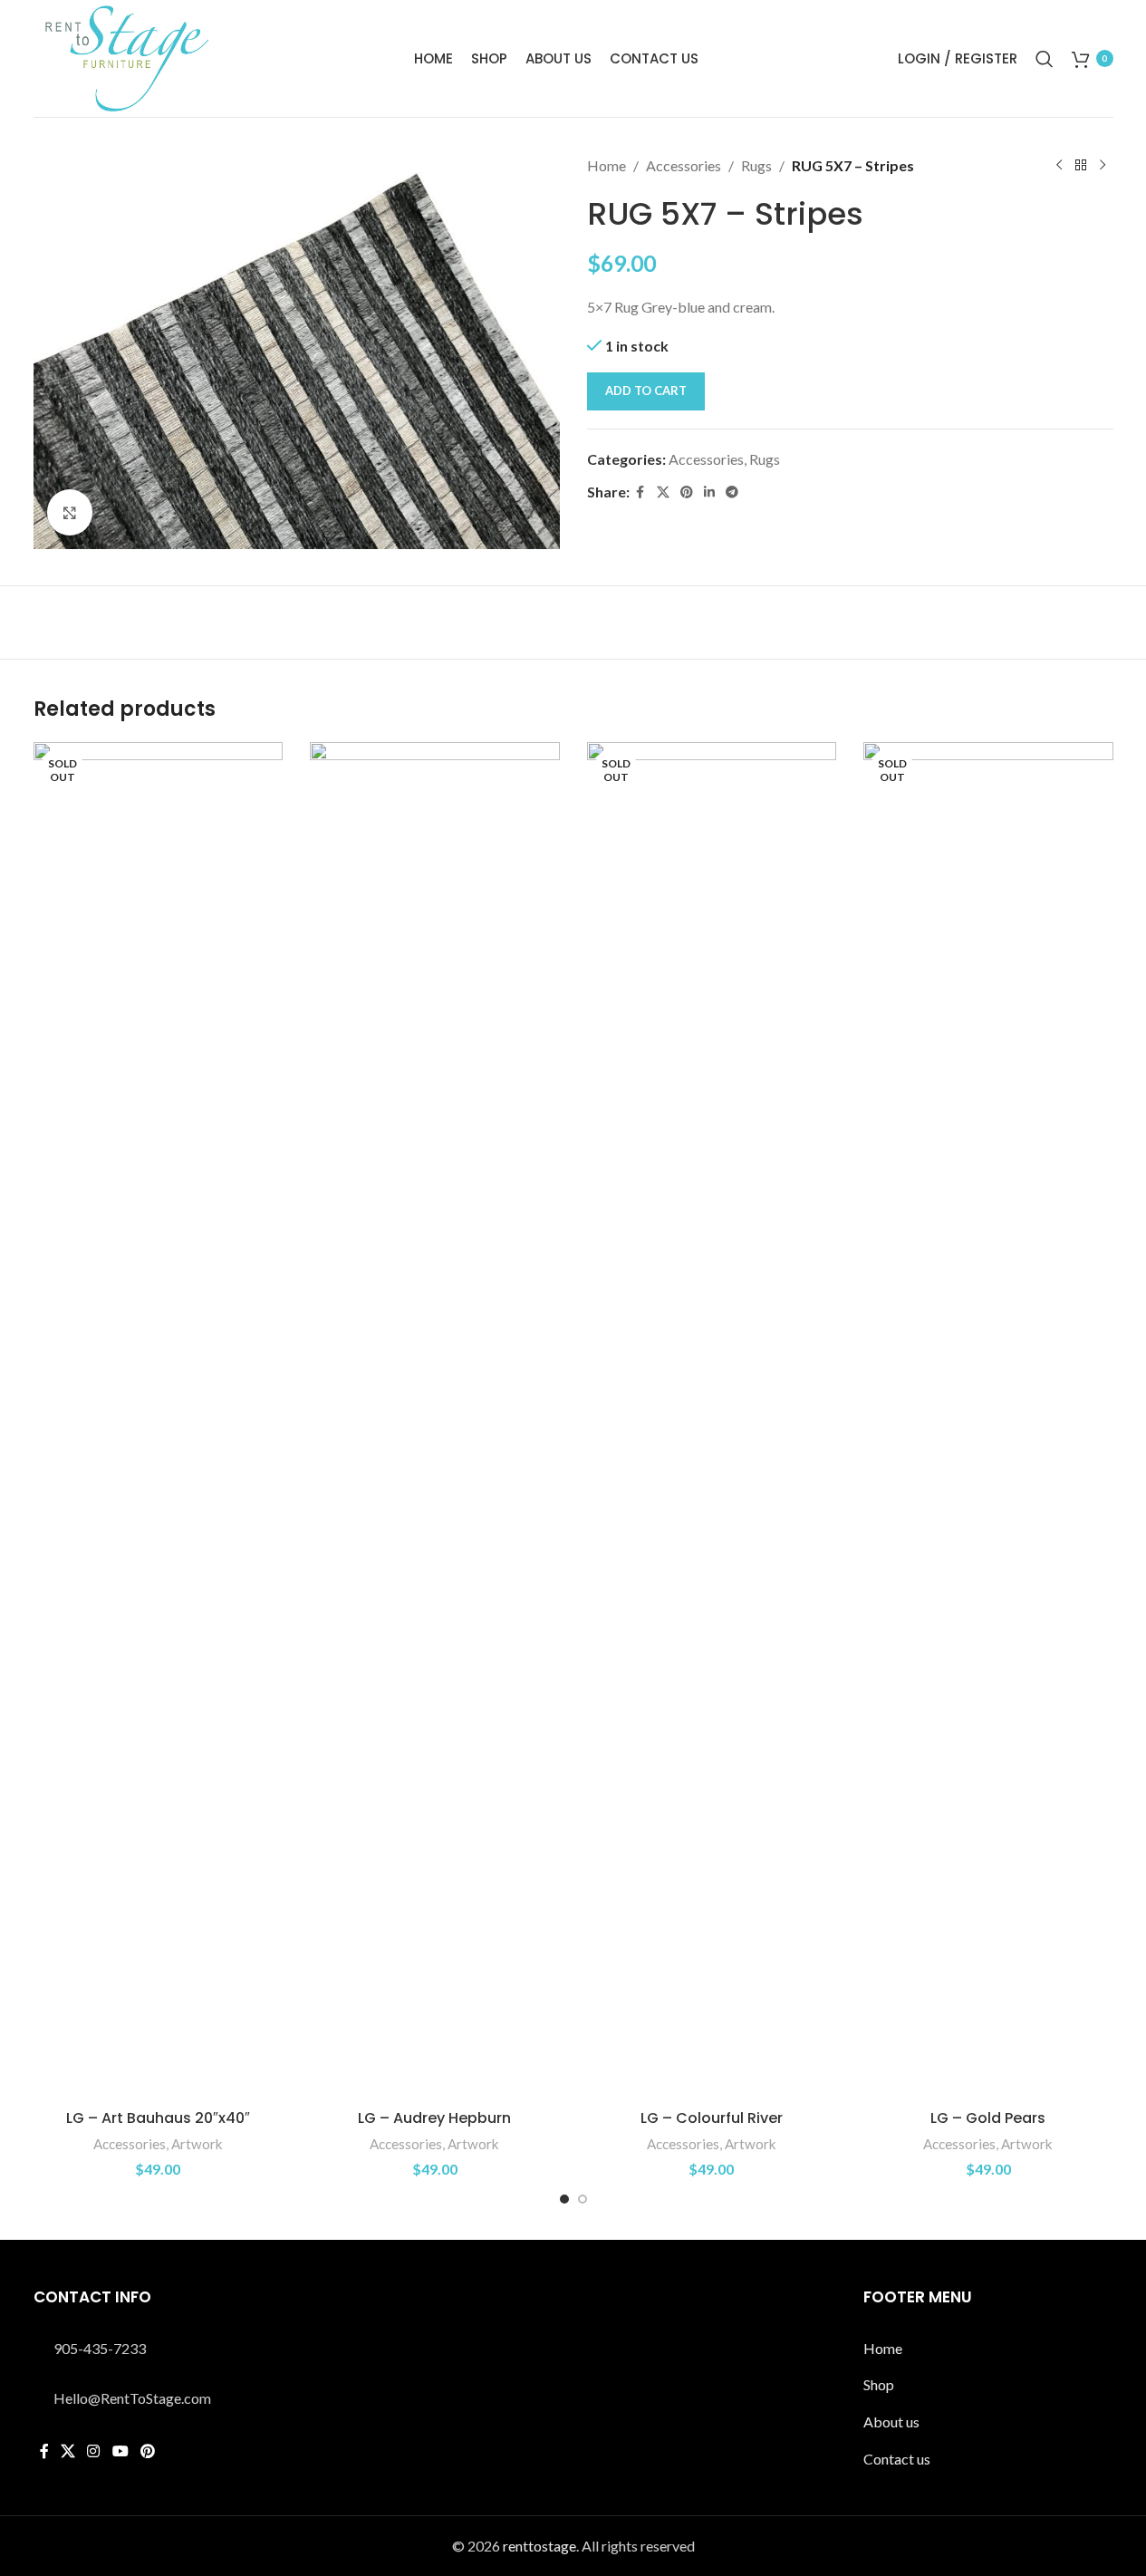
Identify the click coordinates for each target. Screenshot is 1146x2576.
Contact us (897, 2459)
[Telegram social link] (732, 492)
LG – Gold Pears (988, 2118)
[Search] (1045, 59)
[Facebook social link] (640, 492)
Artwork (197, 2144)
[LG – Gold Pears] (988, 1422)
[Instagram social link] (94, 2451)
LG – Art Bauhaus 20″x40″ (158, 2118)
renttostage (539, 2546)
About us (891, 2422)
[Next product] (1103, 166)
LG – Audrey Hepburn (434, 2118)
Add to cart (646, 391)
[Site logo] (124, 57)
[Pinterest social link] (687, 492)
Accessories (684, 165)
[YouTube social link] (120, 2451)
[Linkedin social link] (709, 492)
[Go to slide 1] (564, 2199)
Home (607, 165)
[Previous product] (1059, 166)
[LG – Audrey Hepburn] (435, 1422)
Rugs (756, 165)
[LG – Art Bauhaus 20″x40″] (159, 1422)
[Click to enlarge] (70, 512)
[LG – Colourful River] (712, 1422)
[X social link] (663, 492)
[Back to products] (1081, 166)
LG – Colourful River (712, 2118)
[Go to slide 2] (583, 2199)
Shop (879, 2384)
